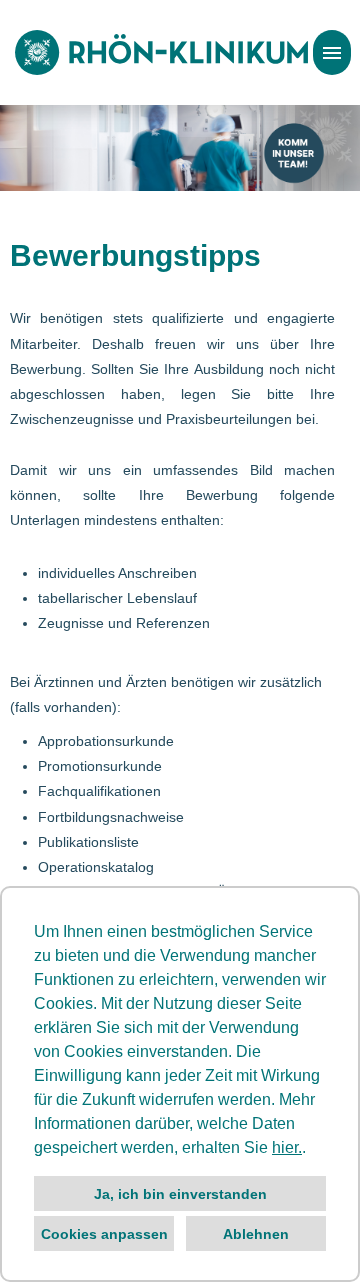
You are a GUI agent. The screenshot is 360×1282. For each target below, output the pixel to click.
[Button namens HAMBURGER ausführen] (332, 52)
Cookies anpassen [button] (104, 1234)
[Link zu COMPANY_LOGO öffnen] (161, 52)
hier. (287, 1147)
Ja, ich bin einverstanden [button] (180, 1194)
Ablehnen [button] (256, 1234)
